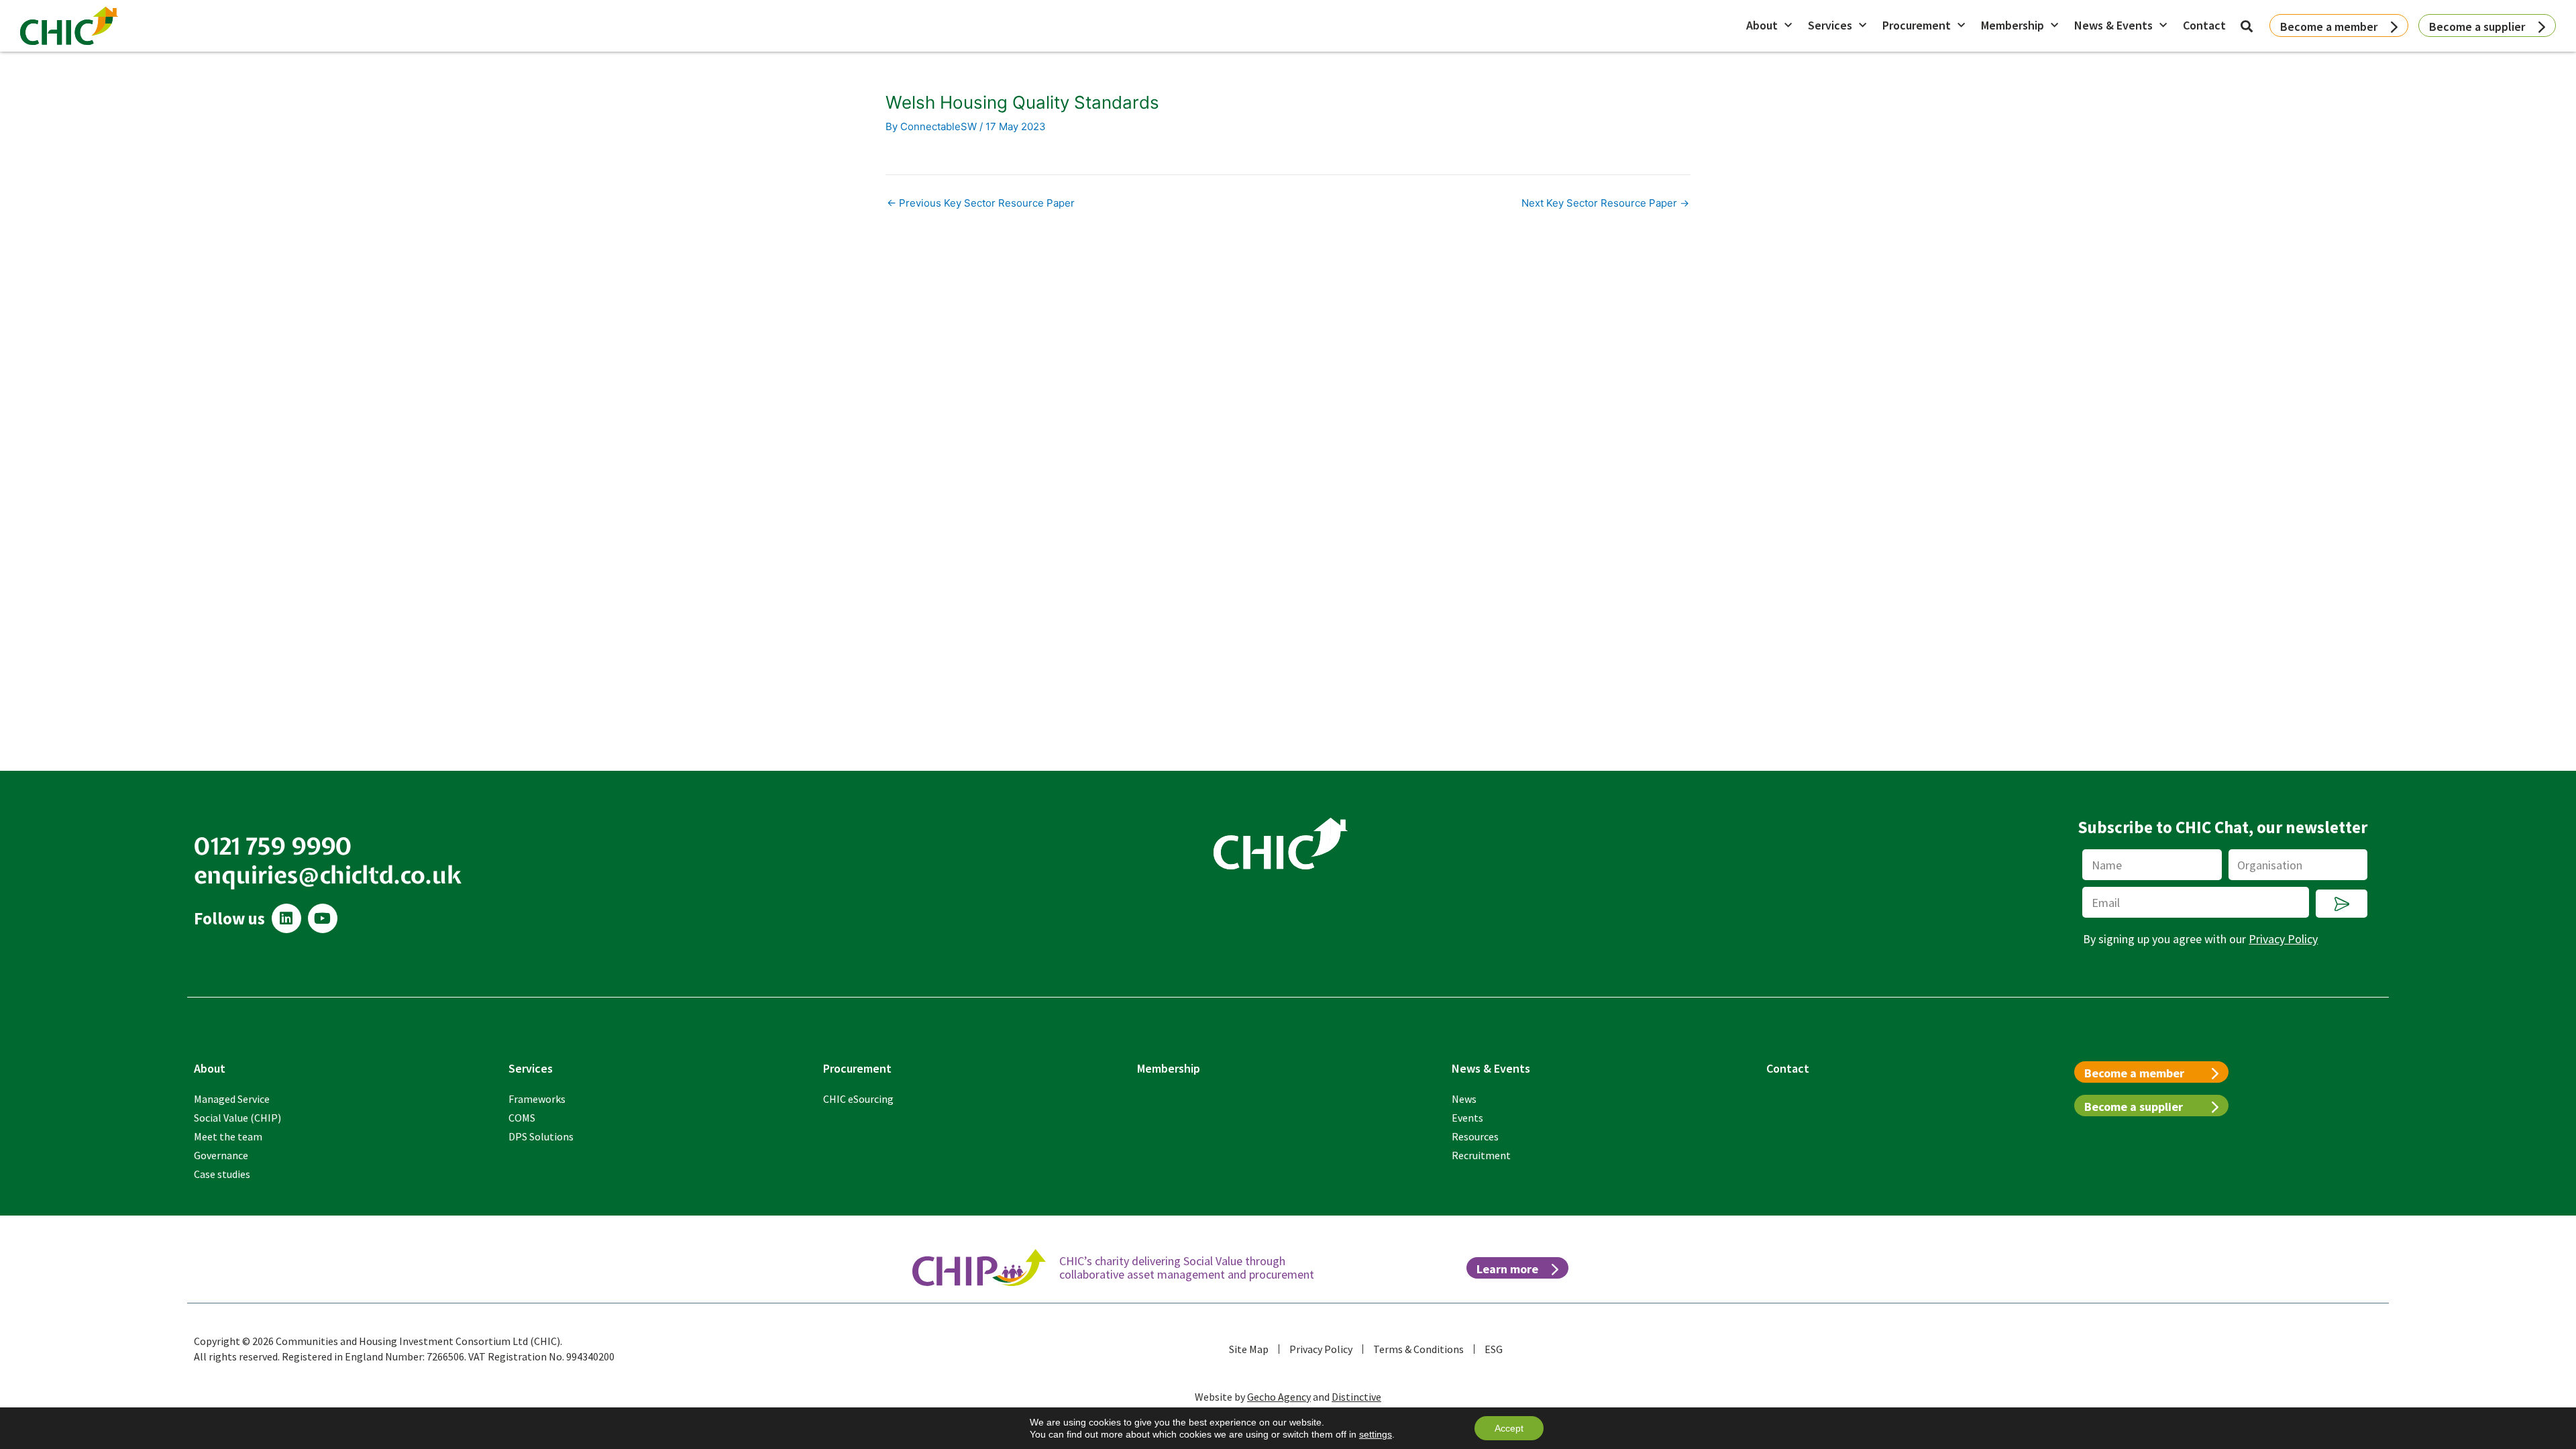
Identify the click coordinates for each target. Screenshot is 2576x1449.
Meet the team (228, 1136)
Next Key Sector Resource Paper (1605, 203)
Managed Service (232, 1099)
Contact (2204, 25)
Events (1467, 1118)
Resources (1475, 1136)
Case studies (222, 1174)
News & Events (2113, 25)
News (1464, 1099)
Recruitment (1481, 1155)
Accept (1509, 1428)
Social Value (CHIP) (237, 1118)
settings (1376, 1434)
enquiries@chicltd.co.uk (328, 875)
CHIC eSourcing (858, 1099)
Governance (221, 1155)
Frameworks (537, 1099)
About (1762, 25)
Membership (2012, 25)
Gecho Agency (1279, 1397)
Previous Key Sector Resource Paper (981, 203)
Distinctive (1356, 1397)
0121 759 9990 (273, 846)
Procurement (1917, 25)
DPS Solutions (541, 1136)
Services (1830, 25)
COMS (522, 1118)
